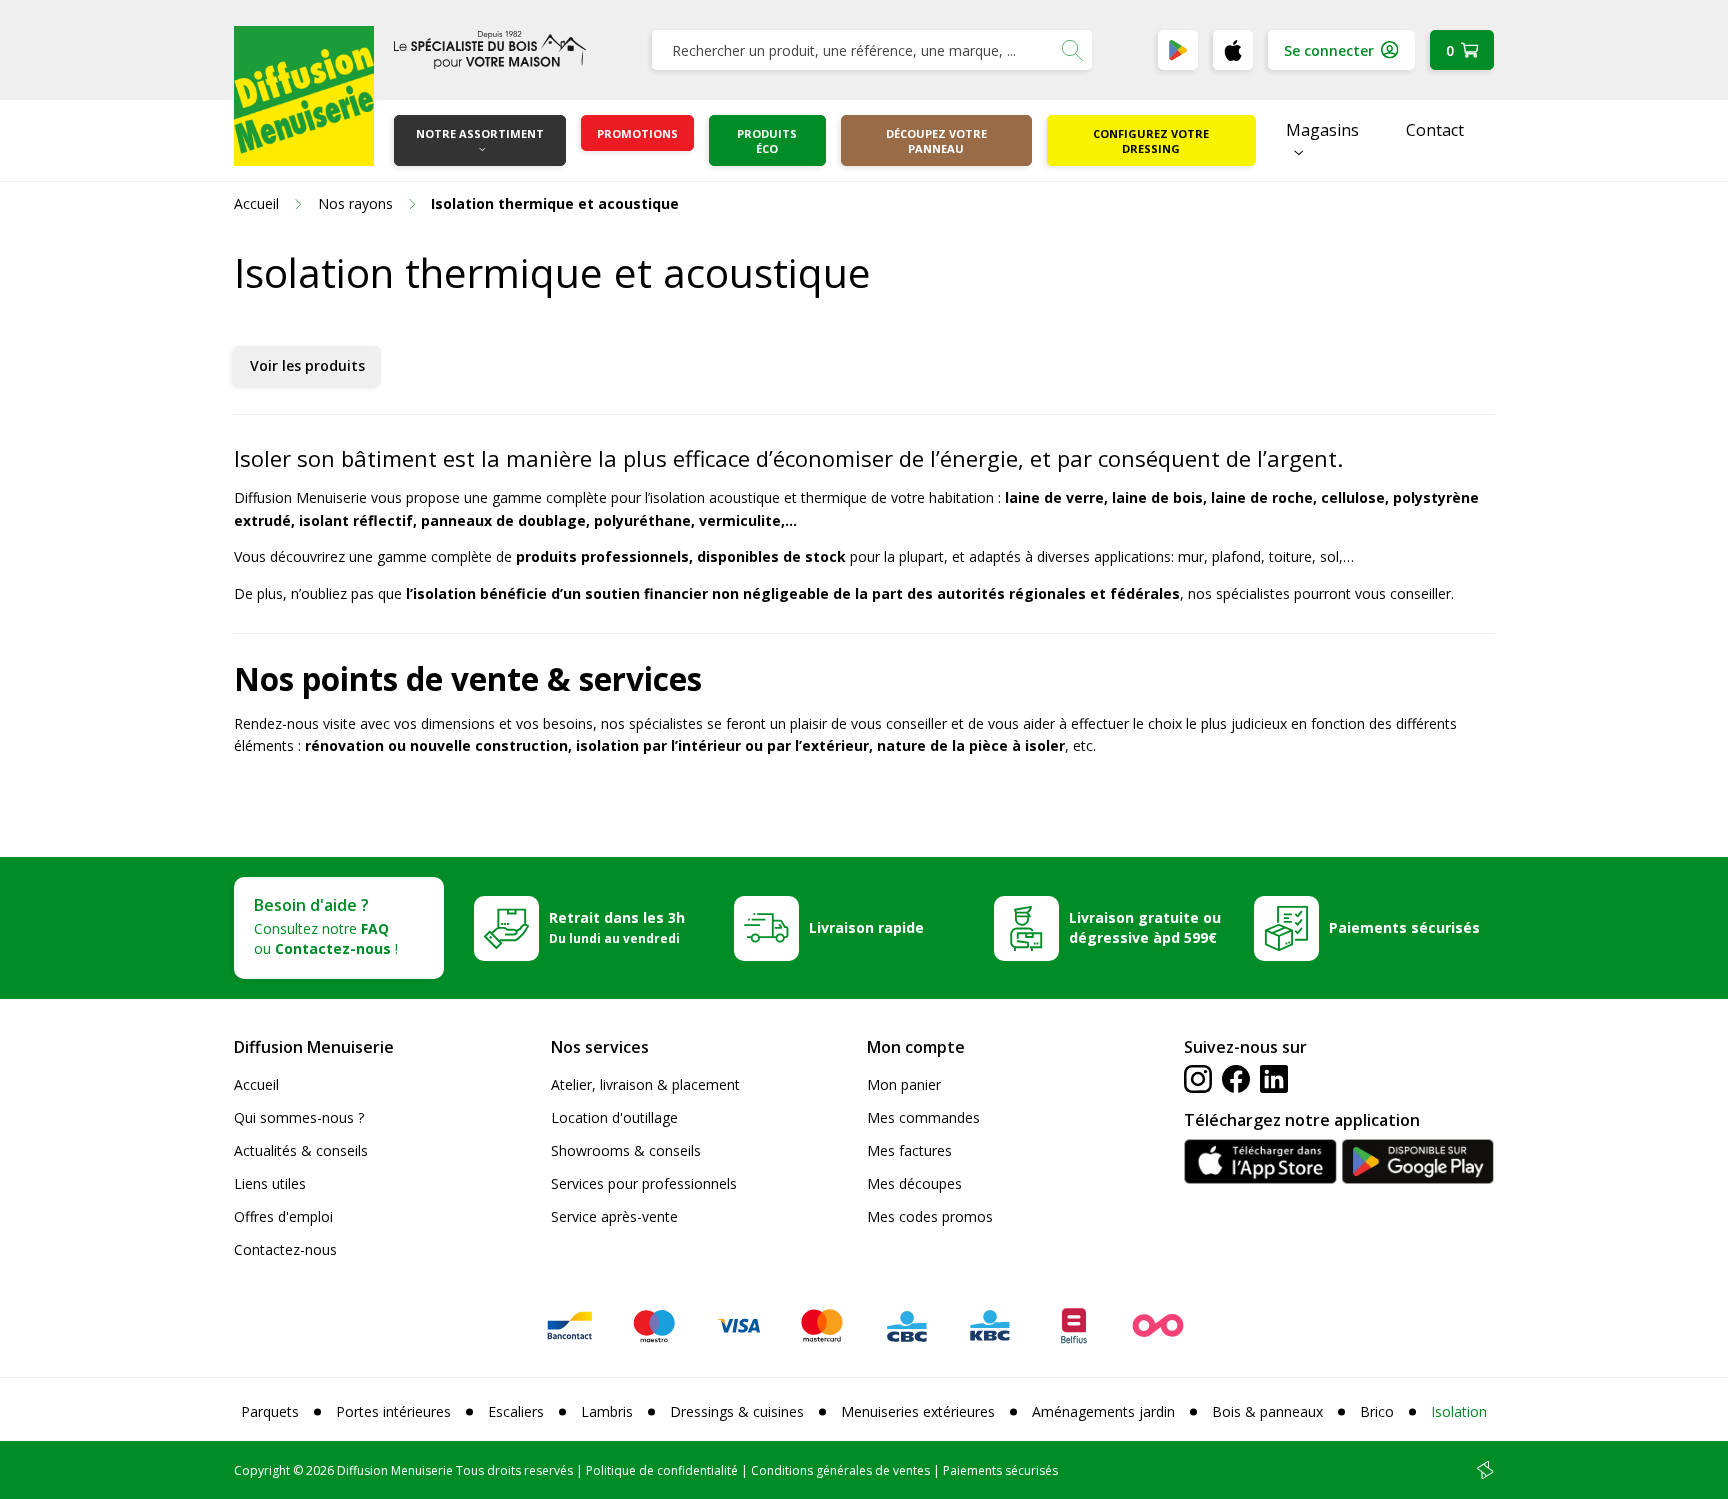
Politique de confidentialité (662, 1470)
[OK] (1072, 50)
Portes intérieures (393, 1411)
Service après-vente (614, 1216)
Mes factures (909, 1150)
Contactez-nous (285, 1249)
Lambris (607, 1411)
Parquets (270, 1411)
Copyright (262, 1470)
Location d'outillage (614, 1117)
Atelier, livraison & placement (645, 1084)
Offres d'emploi (283, 1216)
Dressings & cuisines (737, 1411)
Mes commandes (923, 1117)
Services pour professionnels (644, 1183)
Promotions (637, 133)
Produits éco (767, 141)
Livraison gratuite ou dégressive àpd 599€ (1145, 927)
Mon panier (904, 1084)
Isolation (1459, 1411)
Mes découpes (914, 1183)
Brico (1377, 1411)
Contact (1435, 130)
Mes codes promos (930, 1216)
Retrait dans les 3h (617, 927)
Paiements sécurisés (1404, 927)
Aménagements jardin (1103, 1411)
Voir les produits (307, 365)
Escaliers (516, 1411)
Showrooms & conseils (626, 1150)
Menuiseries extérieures (918, 1411)
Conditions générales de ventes (840, 1470)
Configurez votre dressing (1151, 141)
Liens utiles (270, 1183)
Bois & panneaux (1267, 1411)
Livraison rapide (866, 927)
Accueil (256, 1084)
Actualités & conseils (301, 1150)
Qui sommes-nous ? (299, 1117)
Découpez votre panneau (936, 141)
